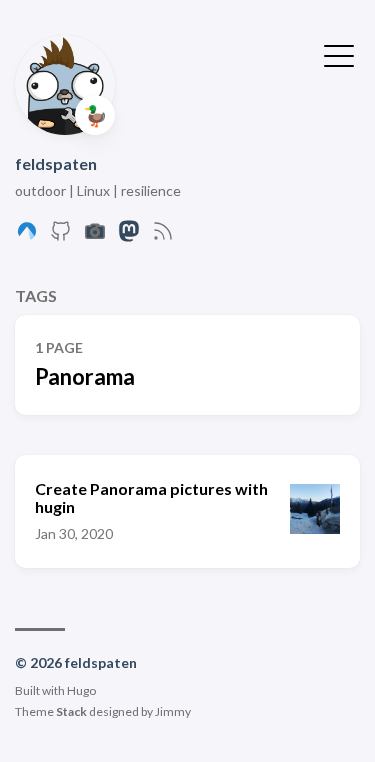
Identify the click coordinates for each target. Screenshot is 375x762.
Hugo (81, 690)
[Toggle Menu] (339, 54)
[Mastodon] (129, 236)
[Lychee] (95, 236)
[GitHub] (61, 236)
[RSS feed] (163, 236)
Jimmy (173, 711)
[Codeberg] (27, 236)
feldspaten (56, 163)
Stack (71, 711)
